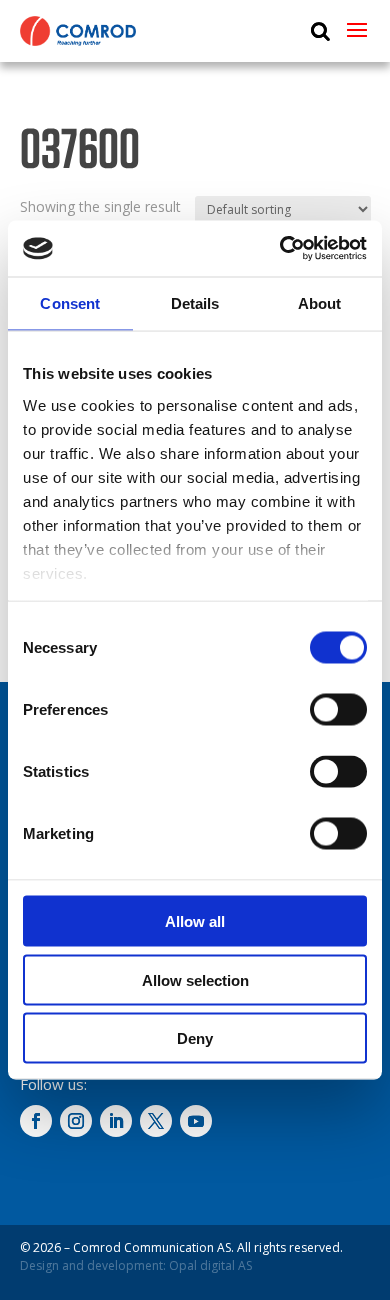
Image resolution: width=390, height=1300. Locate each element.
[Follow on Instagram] (76, 1121)
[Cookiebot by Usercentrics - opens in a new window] (280, 249)
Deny (195, 1038)
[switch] (338, 710)
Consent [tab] (70, 302)
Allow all (195, 921)
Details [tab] (195, 302)
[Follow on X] (156, 1121)
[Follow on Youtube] (196, 1121)
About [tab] (320, 302)
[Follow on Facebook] (36, 1121)
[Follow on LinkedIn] (116, 1121)
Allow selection (195, 979)
